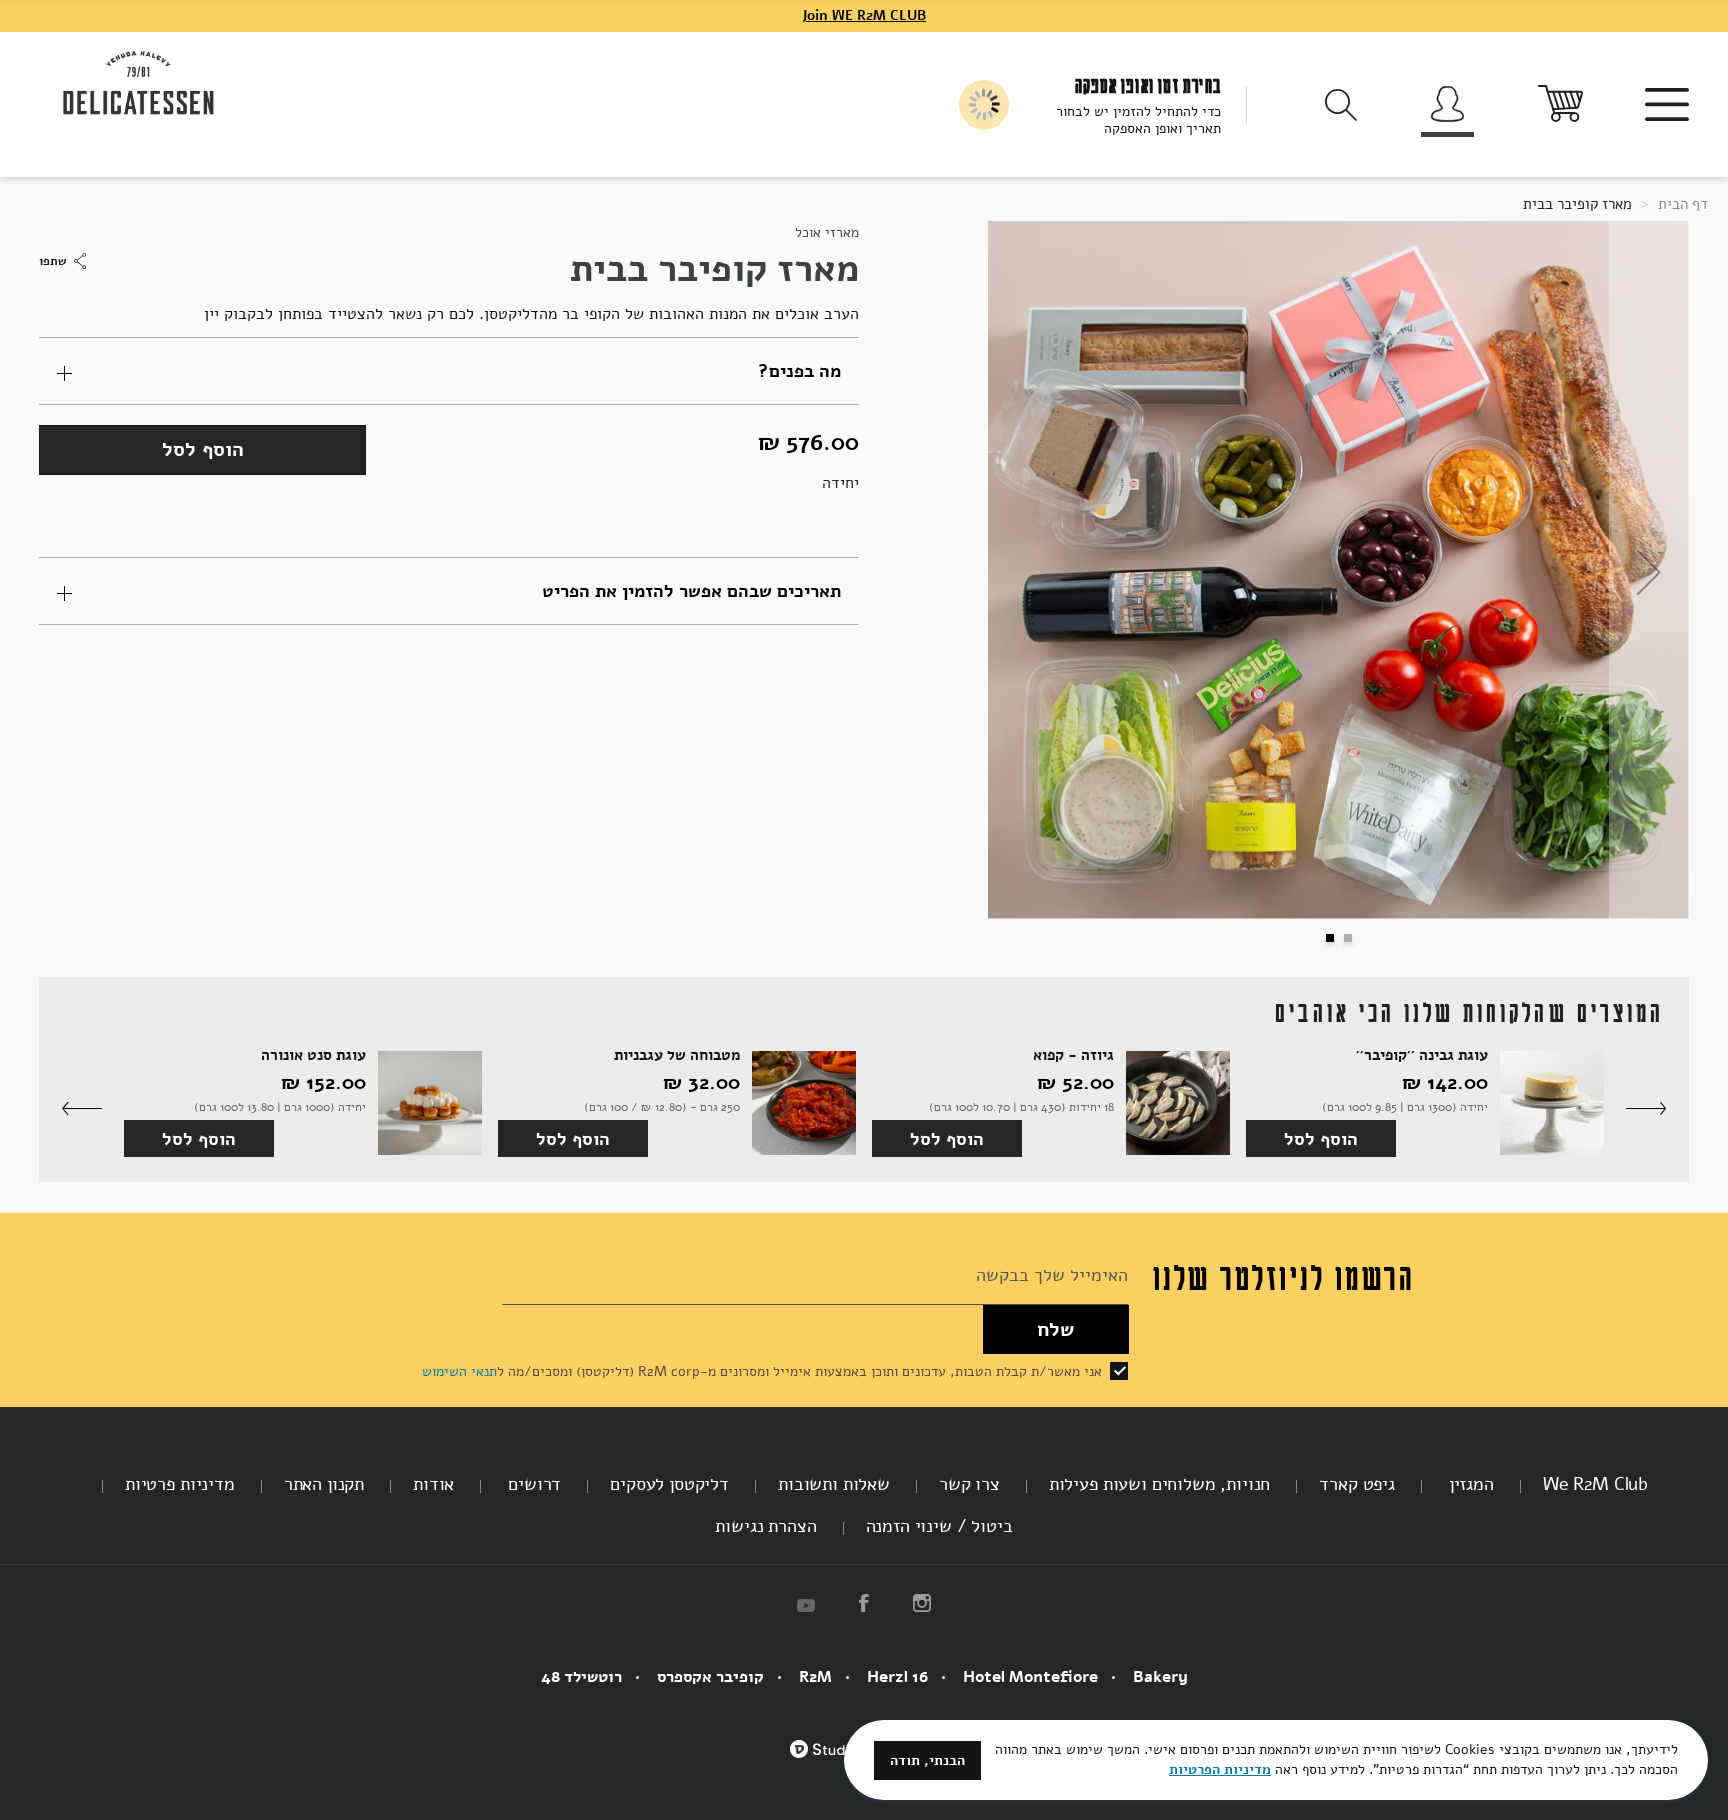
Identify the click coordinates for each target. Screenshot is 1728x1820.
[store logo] (139, 84)
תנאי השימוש (459, 1371)
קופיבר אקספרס (710, 1677)
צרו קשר (969, 1484)
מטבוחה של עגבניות (677, 1055)
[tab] (449, 371)
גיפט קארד (1357, 1484)
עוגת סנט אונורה (313, 1055)
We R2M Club (1595, 1484)
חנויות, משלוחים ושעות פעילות (1160, 1484)
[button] (1028, 571)
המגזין (1469, 1484)
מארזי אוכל (827, 232)
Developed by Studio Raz (837, 1760)
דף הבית (1681, 204)
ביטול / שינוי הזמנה (939, 1526)
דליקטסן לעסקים (669, 1484)
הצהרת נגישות (765, 1526)
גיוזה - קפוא (1073, 1055)
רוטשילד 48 (581, 1677)
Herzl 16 (897, 1677)
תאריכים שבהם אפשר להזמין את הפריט (691, 591)
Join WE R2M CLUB (864, 15)
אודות (433, 1484)
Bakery (1160, 1677)
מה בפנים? (799, 371)
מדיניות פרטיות (180, 1484)
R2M (815, 1677)
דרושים (532, 1484)
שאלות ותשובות (834, 1484)
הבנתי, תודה (927, 1760)
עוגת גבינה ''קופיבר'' (1422, 1055)
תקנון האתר (324, 1484)
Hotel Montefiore (1030, 1677)
